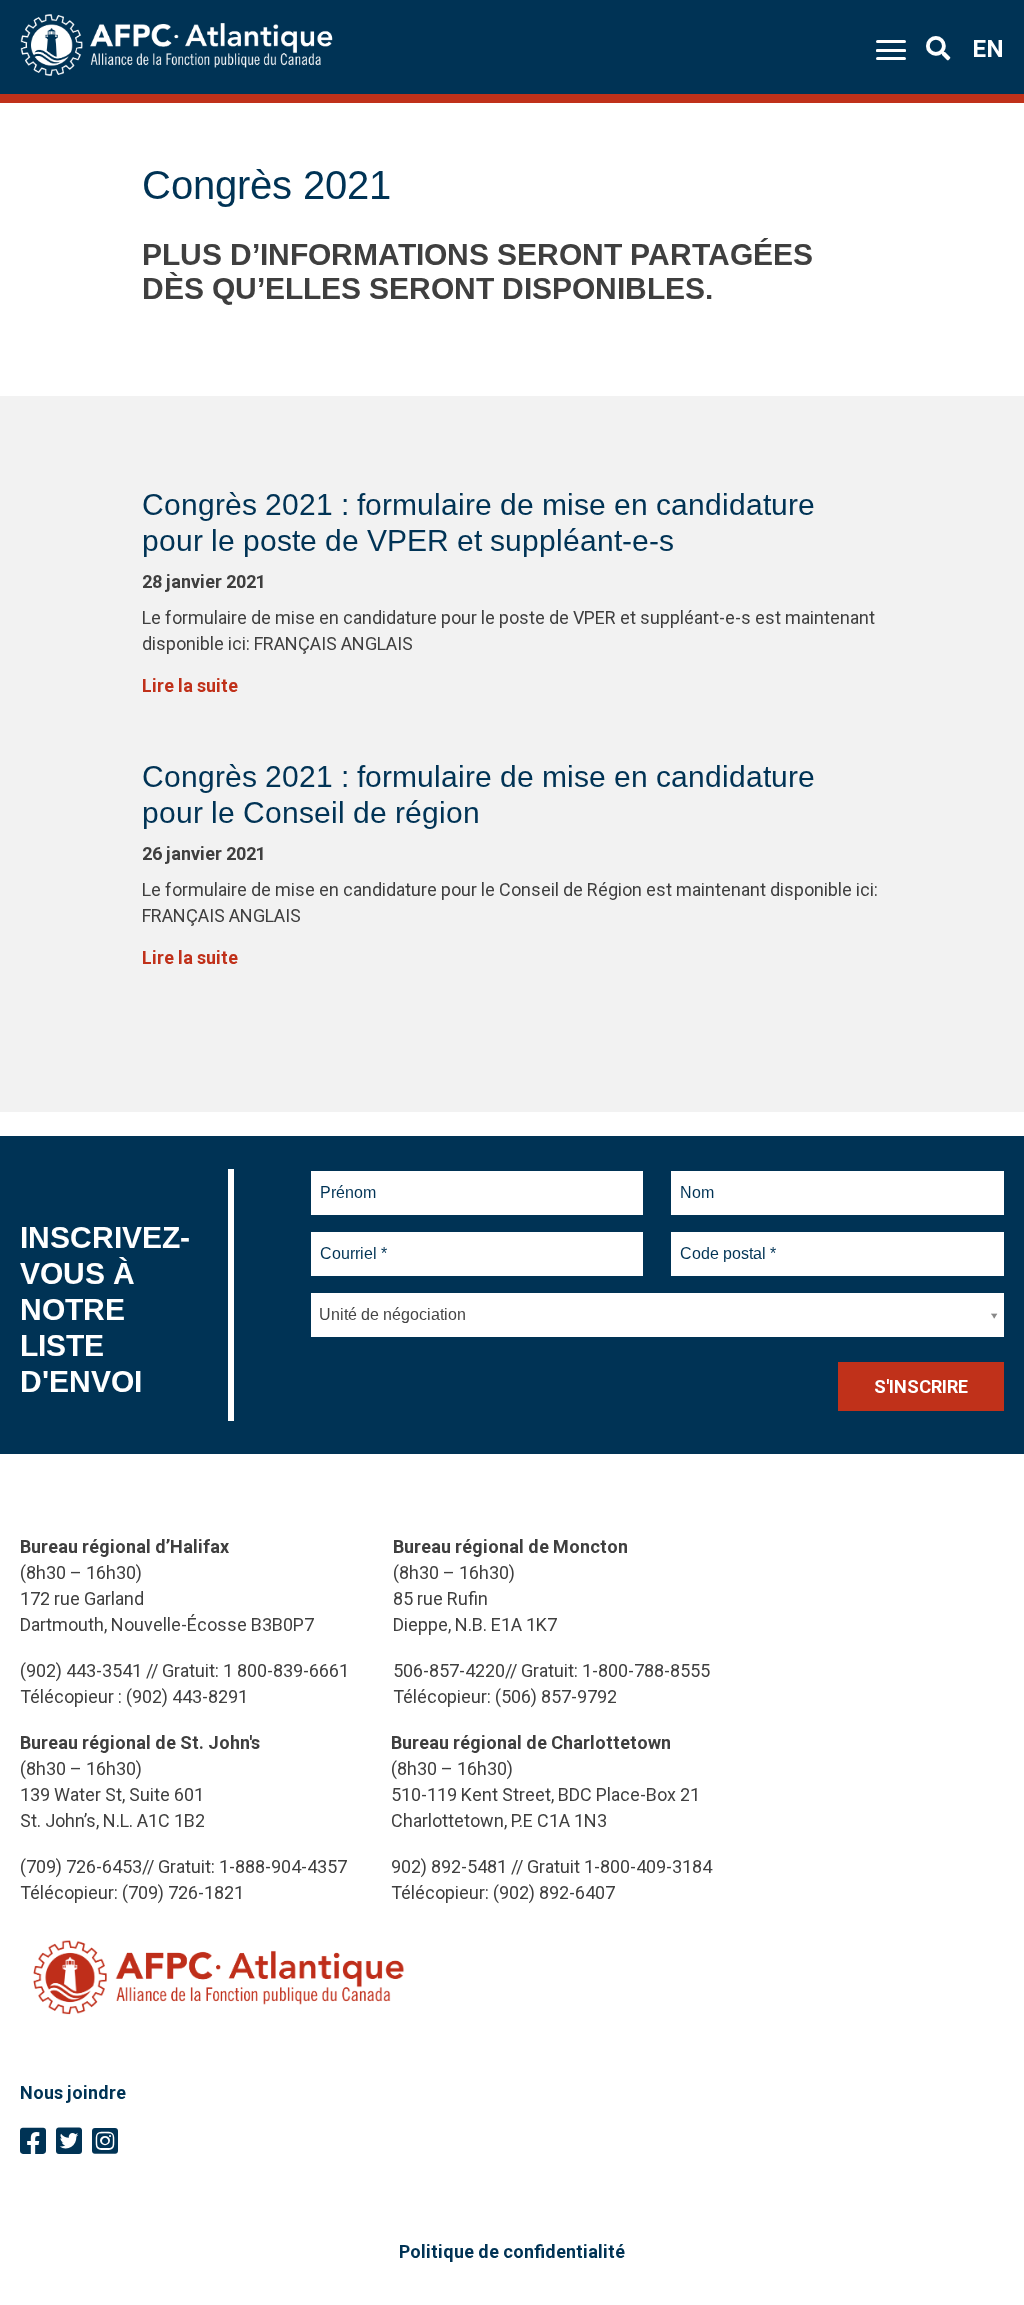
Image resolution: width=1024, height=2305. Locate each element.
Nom (697, 1181)
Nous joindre (73, 2092)
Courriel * (357, 1242)
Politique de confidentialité (512, 2251)
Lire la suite (190, 685)
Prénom (348, 1181)
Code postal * (728, 1242)
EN (988, 49)
